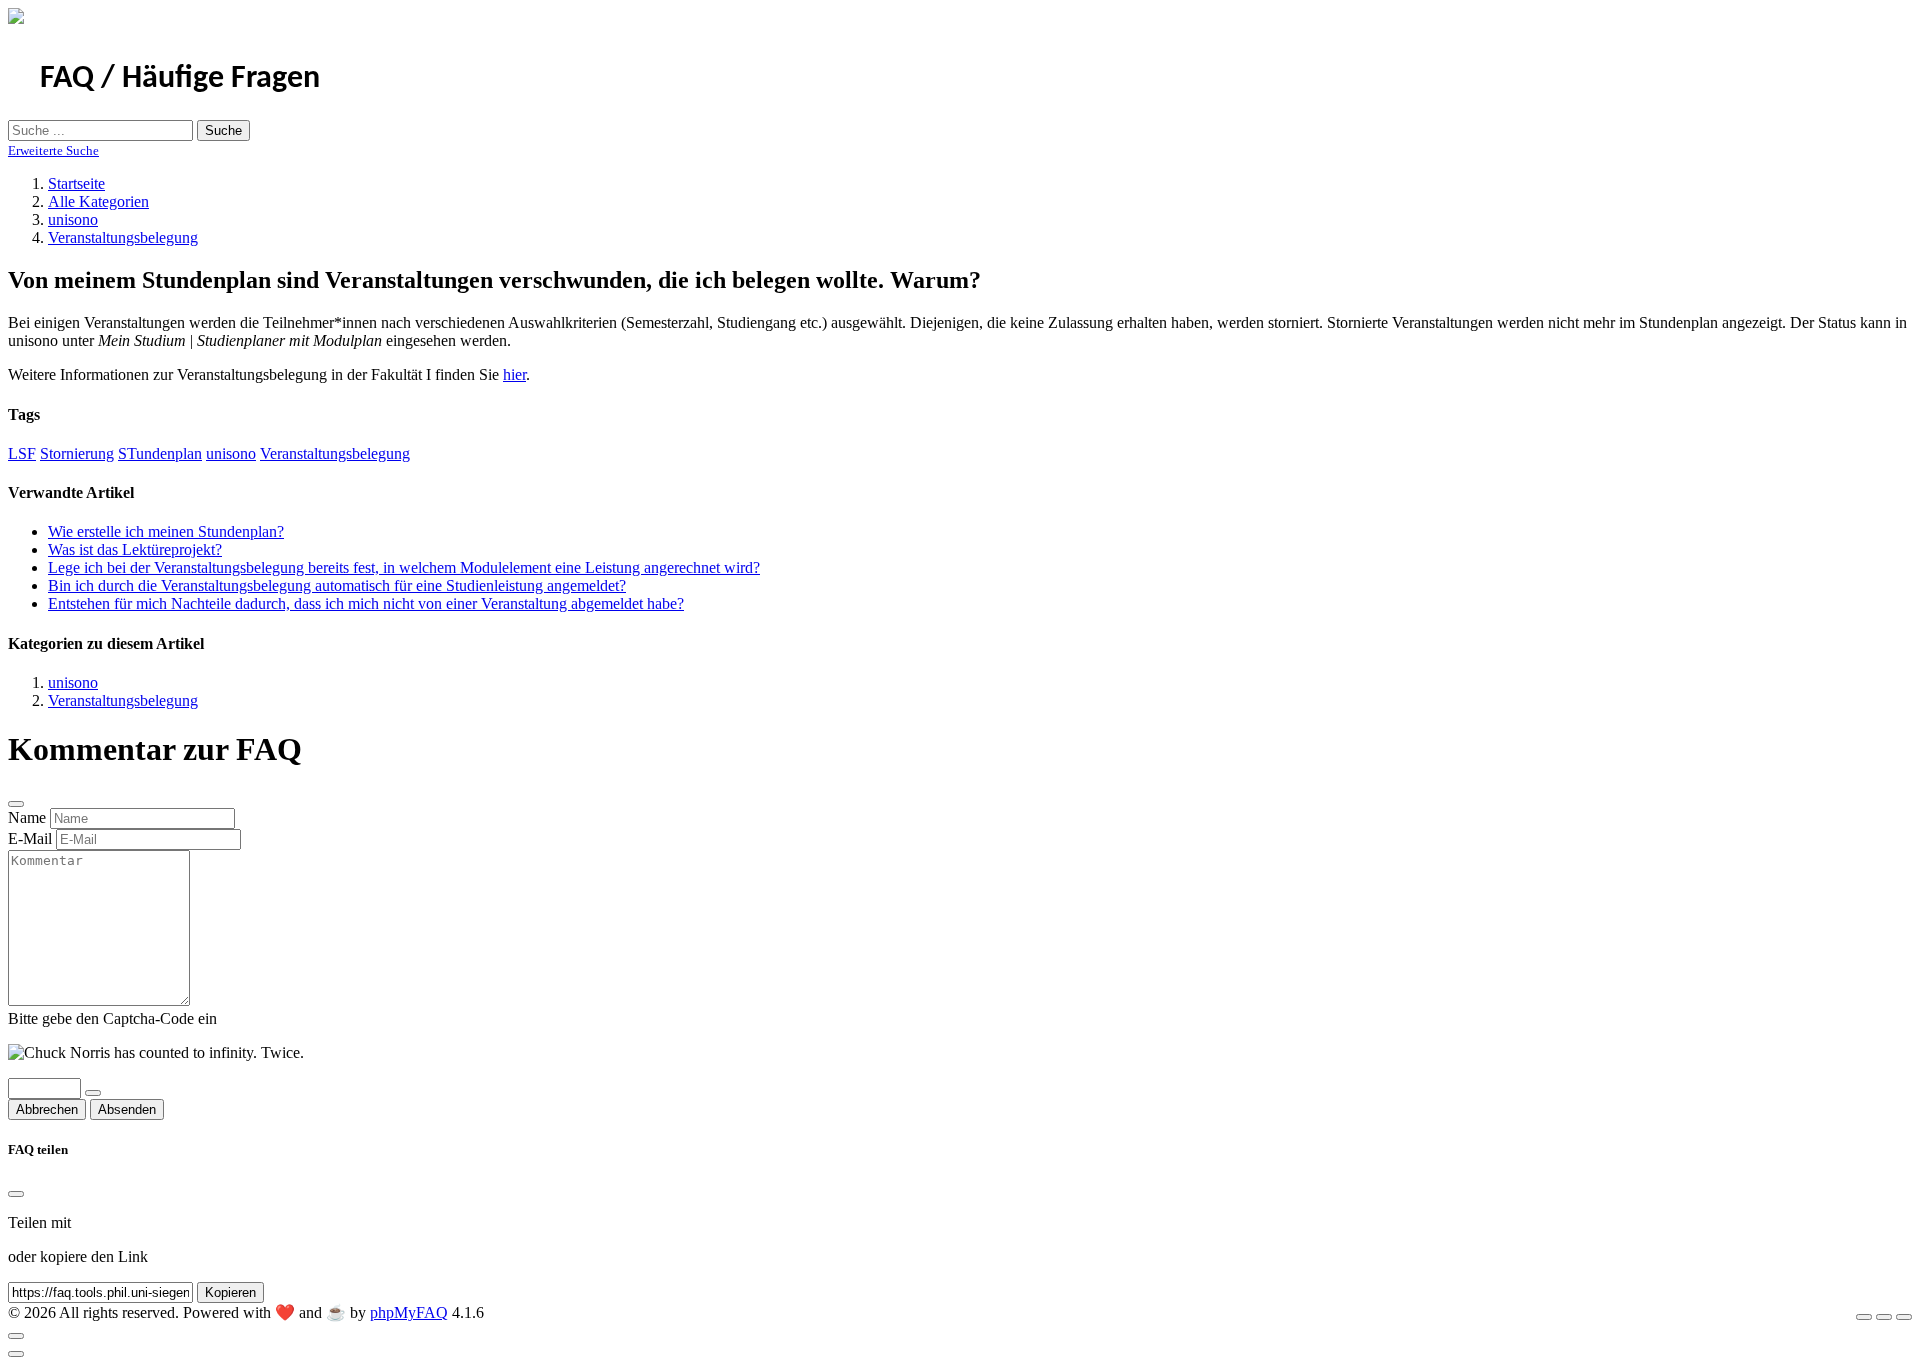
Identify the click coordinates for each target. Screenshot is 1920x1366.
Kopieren (230, 1292)
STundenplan (160, 453)
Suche (223, 130)
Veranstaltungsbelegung (123, 237)
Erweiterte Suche (53, 150)
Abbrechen (47, 1109)
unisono (73, 219)
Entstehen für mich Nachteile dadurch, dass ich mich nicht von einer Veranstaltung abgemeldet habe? (366, 603)
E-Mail (30, 838)
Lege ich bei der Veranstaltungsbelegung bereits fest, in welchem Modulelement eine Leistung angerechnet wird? (404, 567)
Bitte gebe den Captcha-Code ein (112, 1018)
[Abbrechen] (16, 804)
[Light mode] (1864, 1317)
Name (27, 817)
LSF (22, 453)
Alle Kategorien (98, 201)
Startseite (76, 183)
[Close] (16, 1194)
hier (514, 374)
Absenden (127, 1109)
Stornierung (77, 453)
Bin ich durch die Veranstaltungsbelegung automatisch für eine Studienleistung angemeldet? (337, 585)
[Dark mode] (1884, 1317)
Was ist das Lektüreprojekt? (135, 549)
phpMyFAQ (409, 1312)
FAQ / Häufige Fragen (180, 79)
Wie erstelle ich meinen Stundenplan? (166, 531)
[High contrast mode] (1904, 1317)
